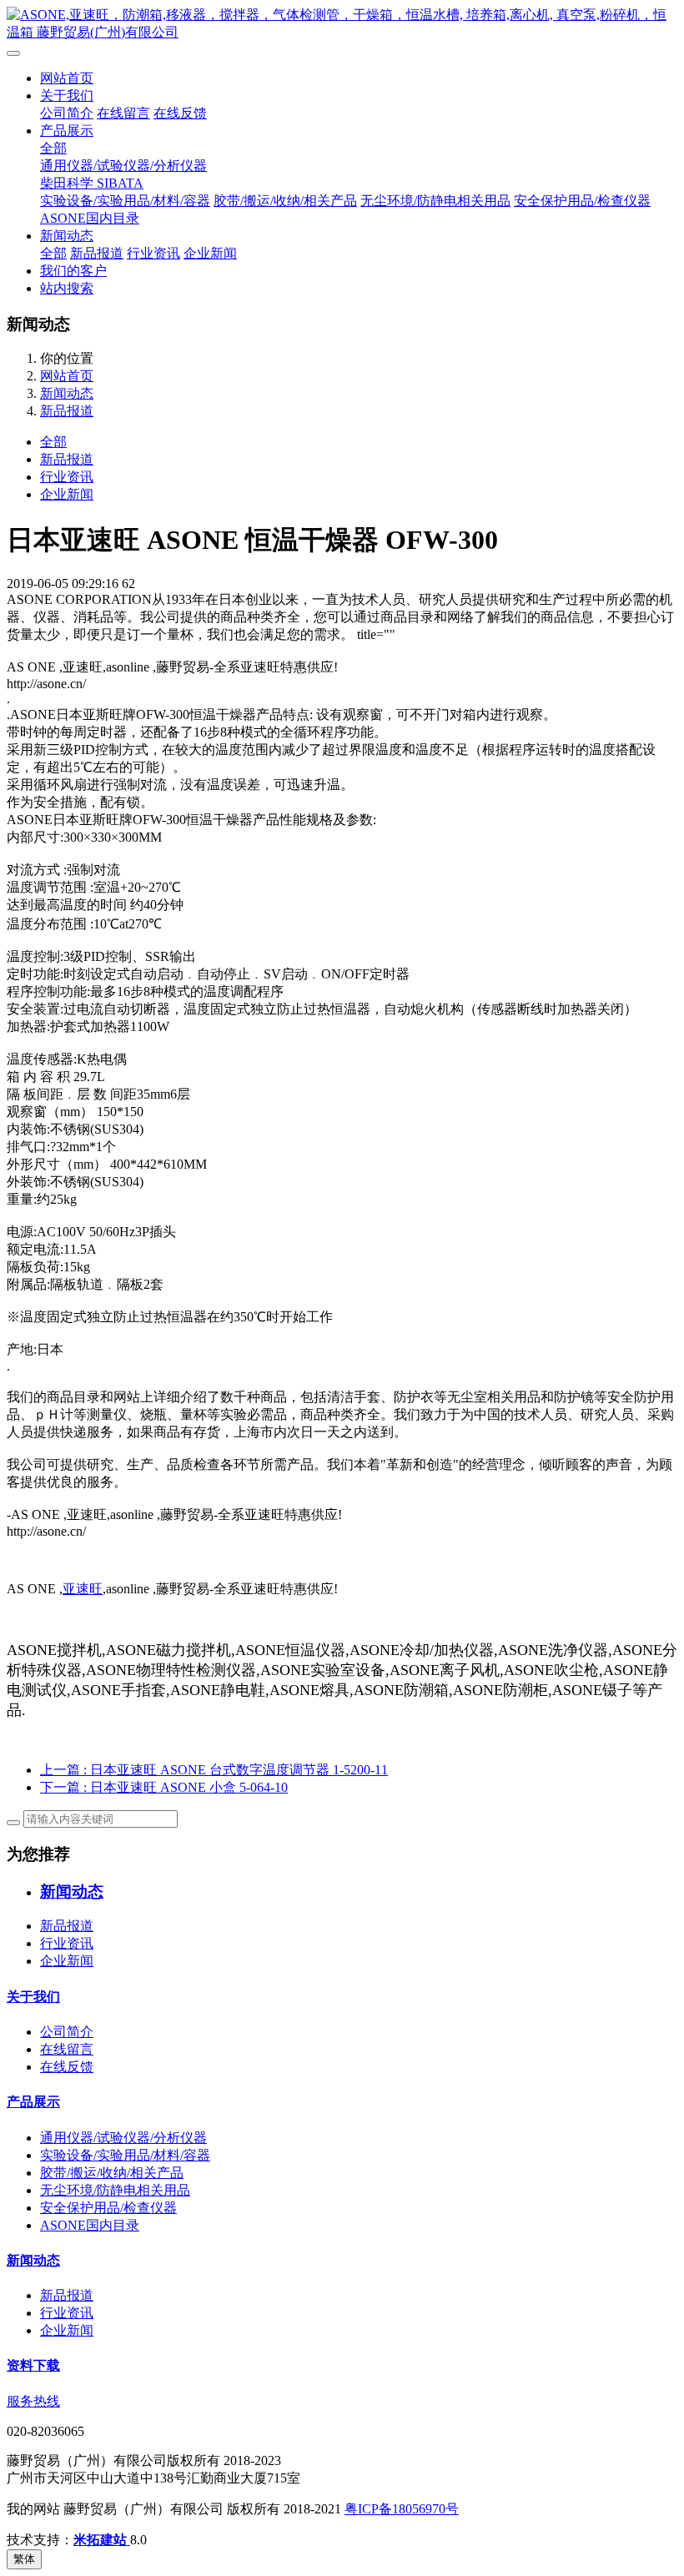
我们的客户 (73, 271)
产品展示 (67, 131)
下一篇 (164, 1787)
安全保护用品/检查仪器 (582, 201)
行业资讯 (153, 253)
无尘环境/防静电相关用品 (435, 201)
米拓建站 (102, 2540)
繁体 (24, 2559)
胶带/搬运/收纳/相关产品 (285, 201)
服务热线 (33, 2401)
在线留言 (123, 113)
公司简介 (67, 113)
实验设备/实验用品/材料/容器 (125, 201)
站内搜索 (67, 288)
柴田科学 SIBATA (92, 183)
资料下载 (33, 2365)
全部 (53, 148)
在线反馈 (180, 113)
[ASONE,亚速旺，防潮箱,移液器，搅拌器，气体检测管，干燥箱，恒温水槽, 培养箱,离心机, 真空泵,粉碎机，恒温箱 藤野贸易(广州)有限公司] (342, 24)
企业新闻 (210, 253)
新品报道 (97, 253)
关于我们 (67, 96)
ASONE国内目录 (90, 218)
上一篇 (214, 1770)
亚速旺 (83, 1589)
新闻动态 (67, 236)
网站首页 (67, 78)
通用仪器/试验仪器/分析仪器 (123, 166)
